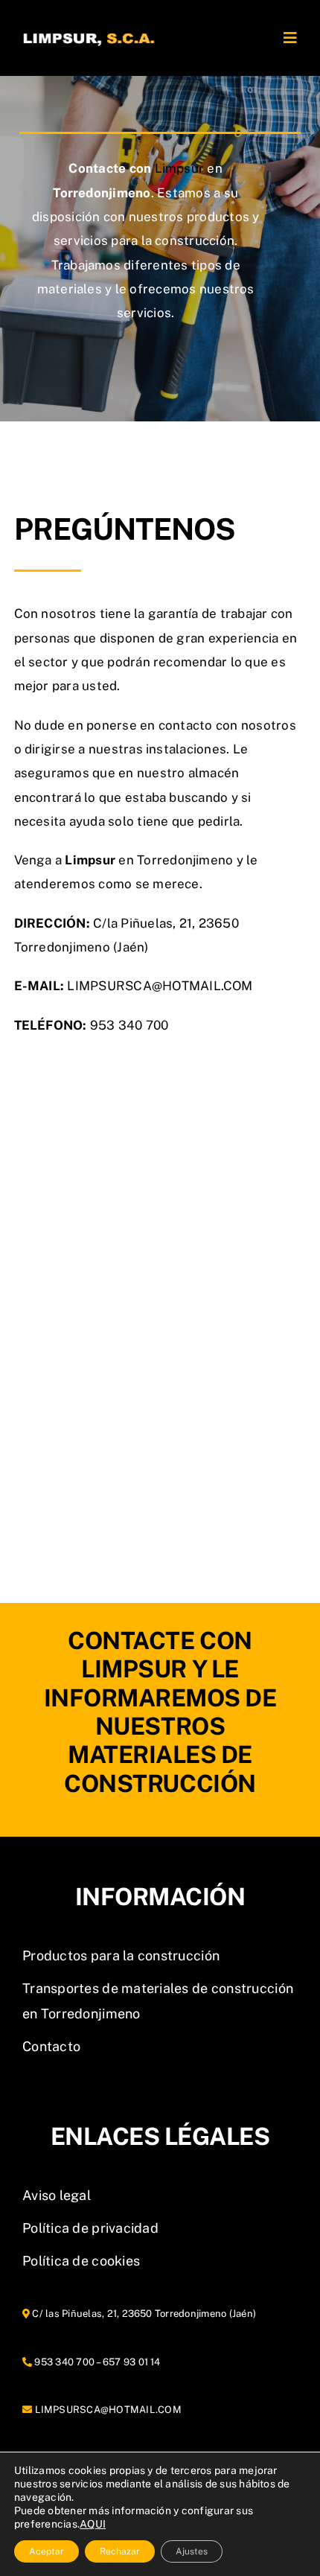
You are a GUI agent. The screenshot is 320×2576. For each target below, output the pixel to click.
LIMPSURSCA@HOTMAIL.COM (108, 2410)
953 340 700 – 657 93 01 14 (96, 2362)
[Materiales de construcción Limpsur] (89, 20)
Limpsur (180, 168)
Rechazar (120, 2551)
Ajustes (192, 2551)
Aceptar (47, 2551)
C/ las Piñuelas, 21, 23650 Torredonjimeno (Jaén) (143, 2314)
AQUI (93, 2524)
